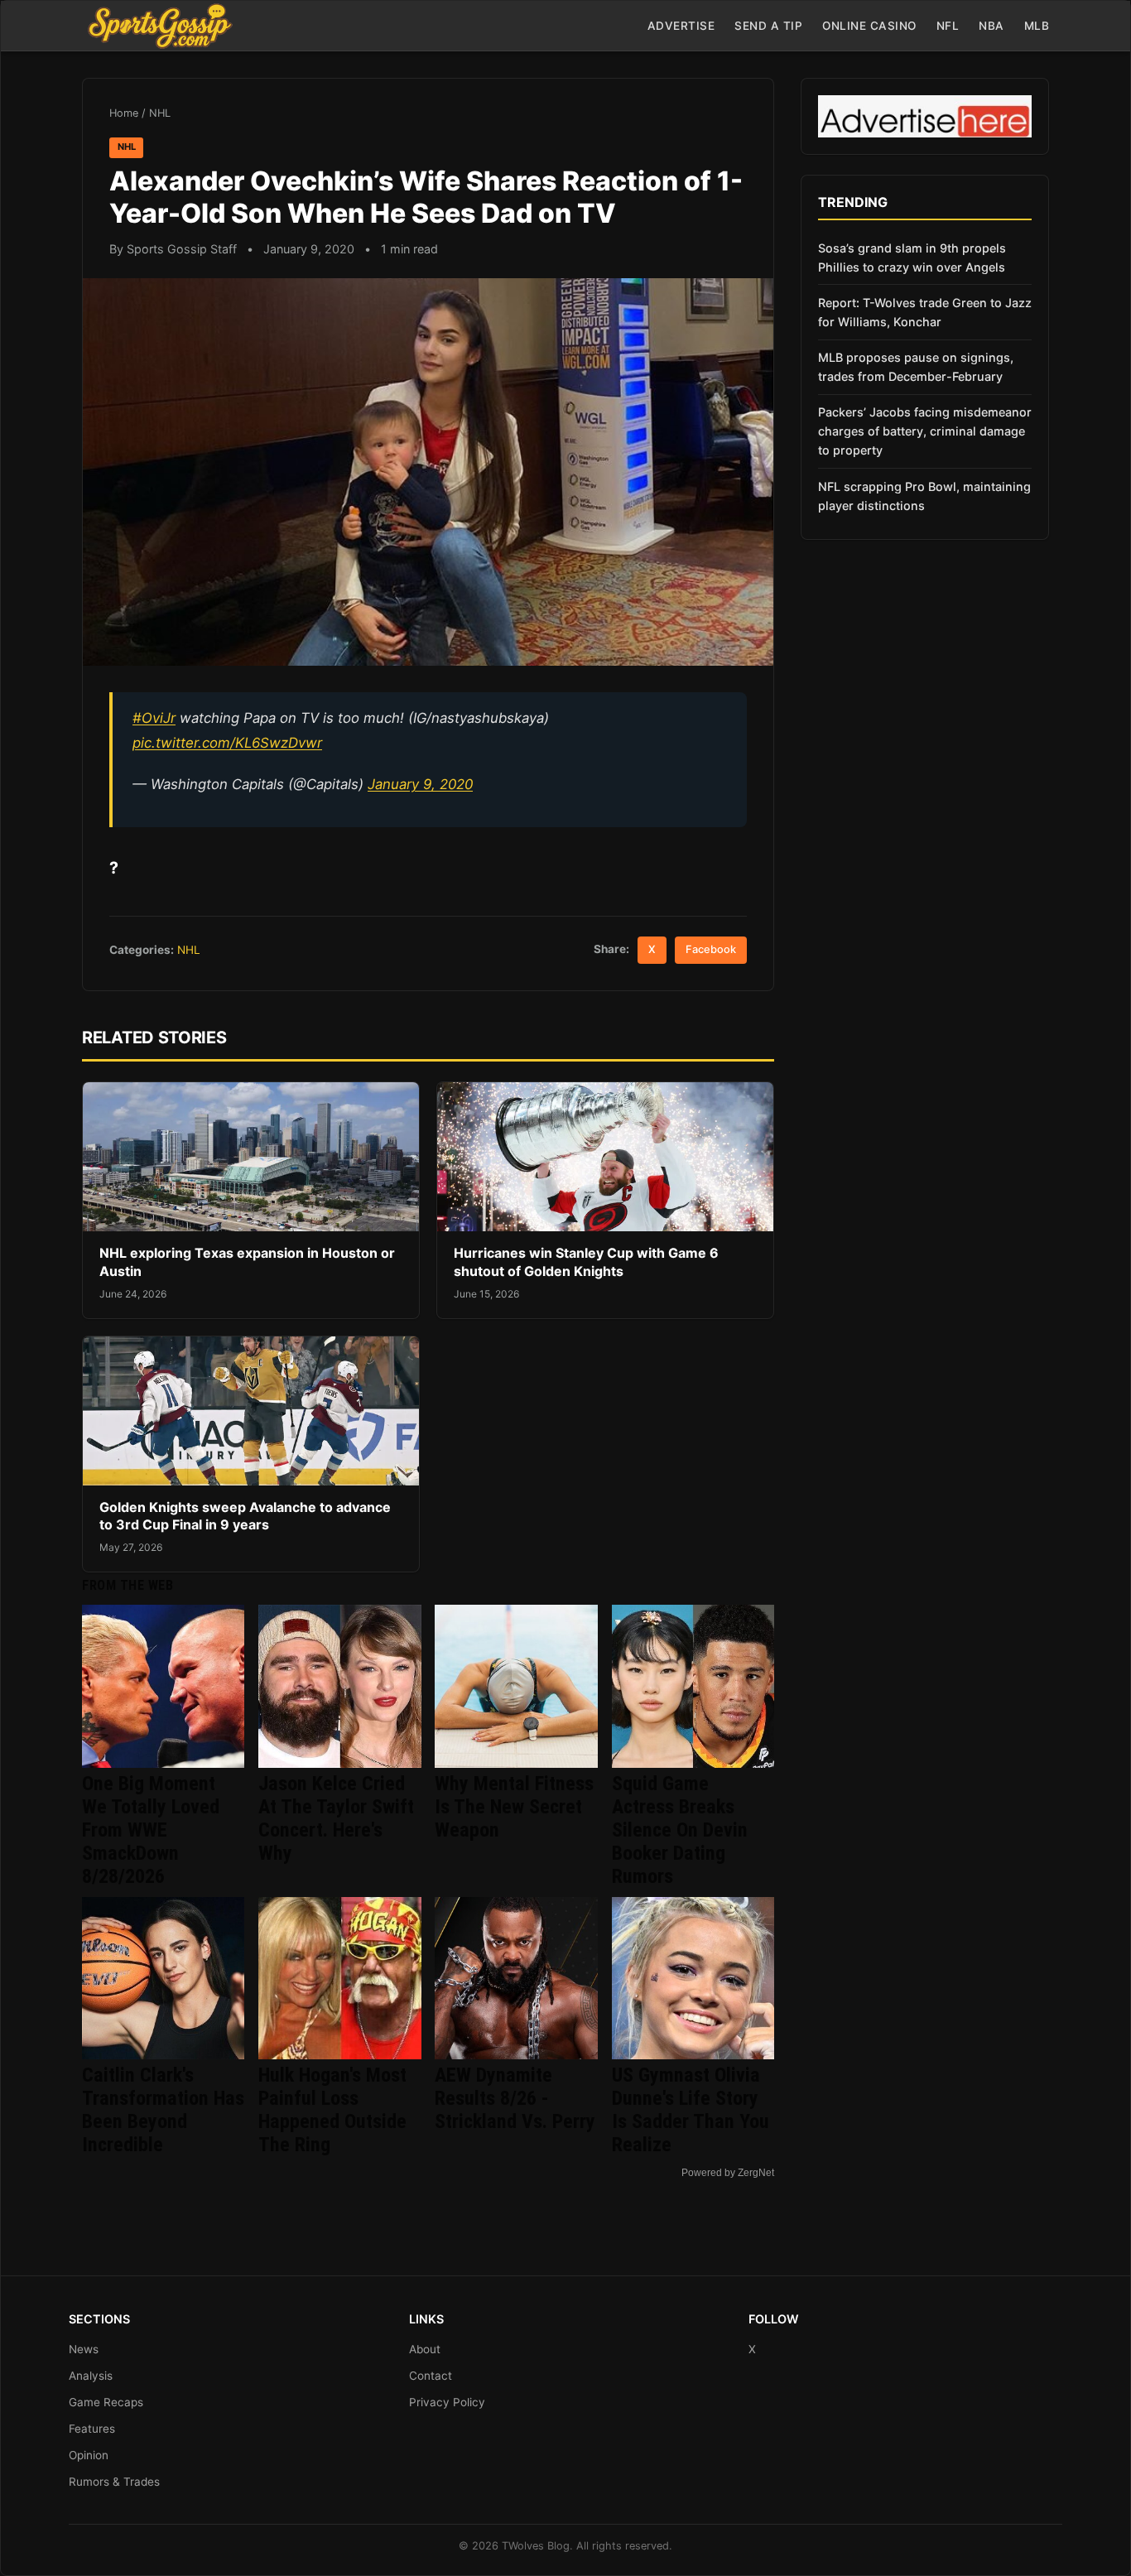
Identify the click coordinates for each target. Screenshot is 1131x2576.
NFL (948, 26)
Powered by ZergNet (728, 2173)
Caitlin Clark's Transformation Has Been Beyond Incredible (163, 2110)
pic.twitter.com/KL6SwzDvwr (227, 743)
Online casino (869, 26)
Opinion (89, 2455)
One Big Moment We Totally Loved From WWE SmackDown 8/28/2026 (151, 1830)
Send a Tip (768, 26)
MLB (1037, 26)
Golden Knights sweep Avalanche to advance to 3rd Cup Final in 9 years (245, 1516)
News (84, 2349)
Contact (431, 2376)
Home (124, 113)
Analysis (91, 2376)
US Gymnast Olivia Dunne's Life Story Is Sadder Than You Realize (691, 2110)
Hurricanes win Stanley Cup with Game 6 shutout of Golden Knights (586, 1262)
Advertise (681, 26)
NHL (160, 113)
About (425, 2349)
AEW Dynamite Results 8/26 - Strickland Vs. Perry (515, 2098)
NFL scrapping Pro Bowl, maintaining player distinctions (924, 496)
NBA (991, 26)
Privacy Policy (447, 2402)
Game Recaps (106, 2402)
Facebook (711, 949)
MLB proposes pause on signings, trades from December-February (916, 367)
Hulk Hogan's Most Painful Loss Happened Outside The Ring (332, 2110)
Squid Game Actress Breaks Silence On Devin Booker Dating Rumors (680, 1830)
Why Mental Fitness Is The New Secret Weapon (514, 1807)
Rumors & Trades (114, 2482)
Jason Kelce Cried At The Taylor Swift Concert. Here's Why (336, 1818)
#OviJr (154, 718)
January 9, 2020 (420, 784)
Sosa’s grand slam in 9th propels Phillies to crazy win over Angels (912, 258)
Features (92, 2429)
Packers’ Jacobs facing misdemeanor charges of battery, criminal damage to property (925, 431)
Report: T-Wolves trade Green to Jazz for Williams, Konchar (925, 312)
